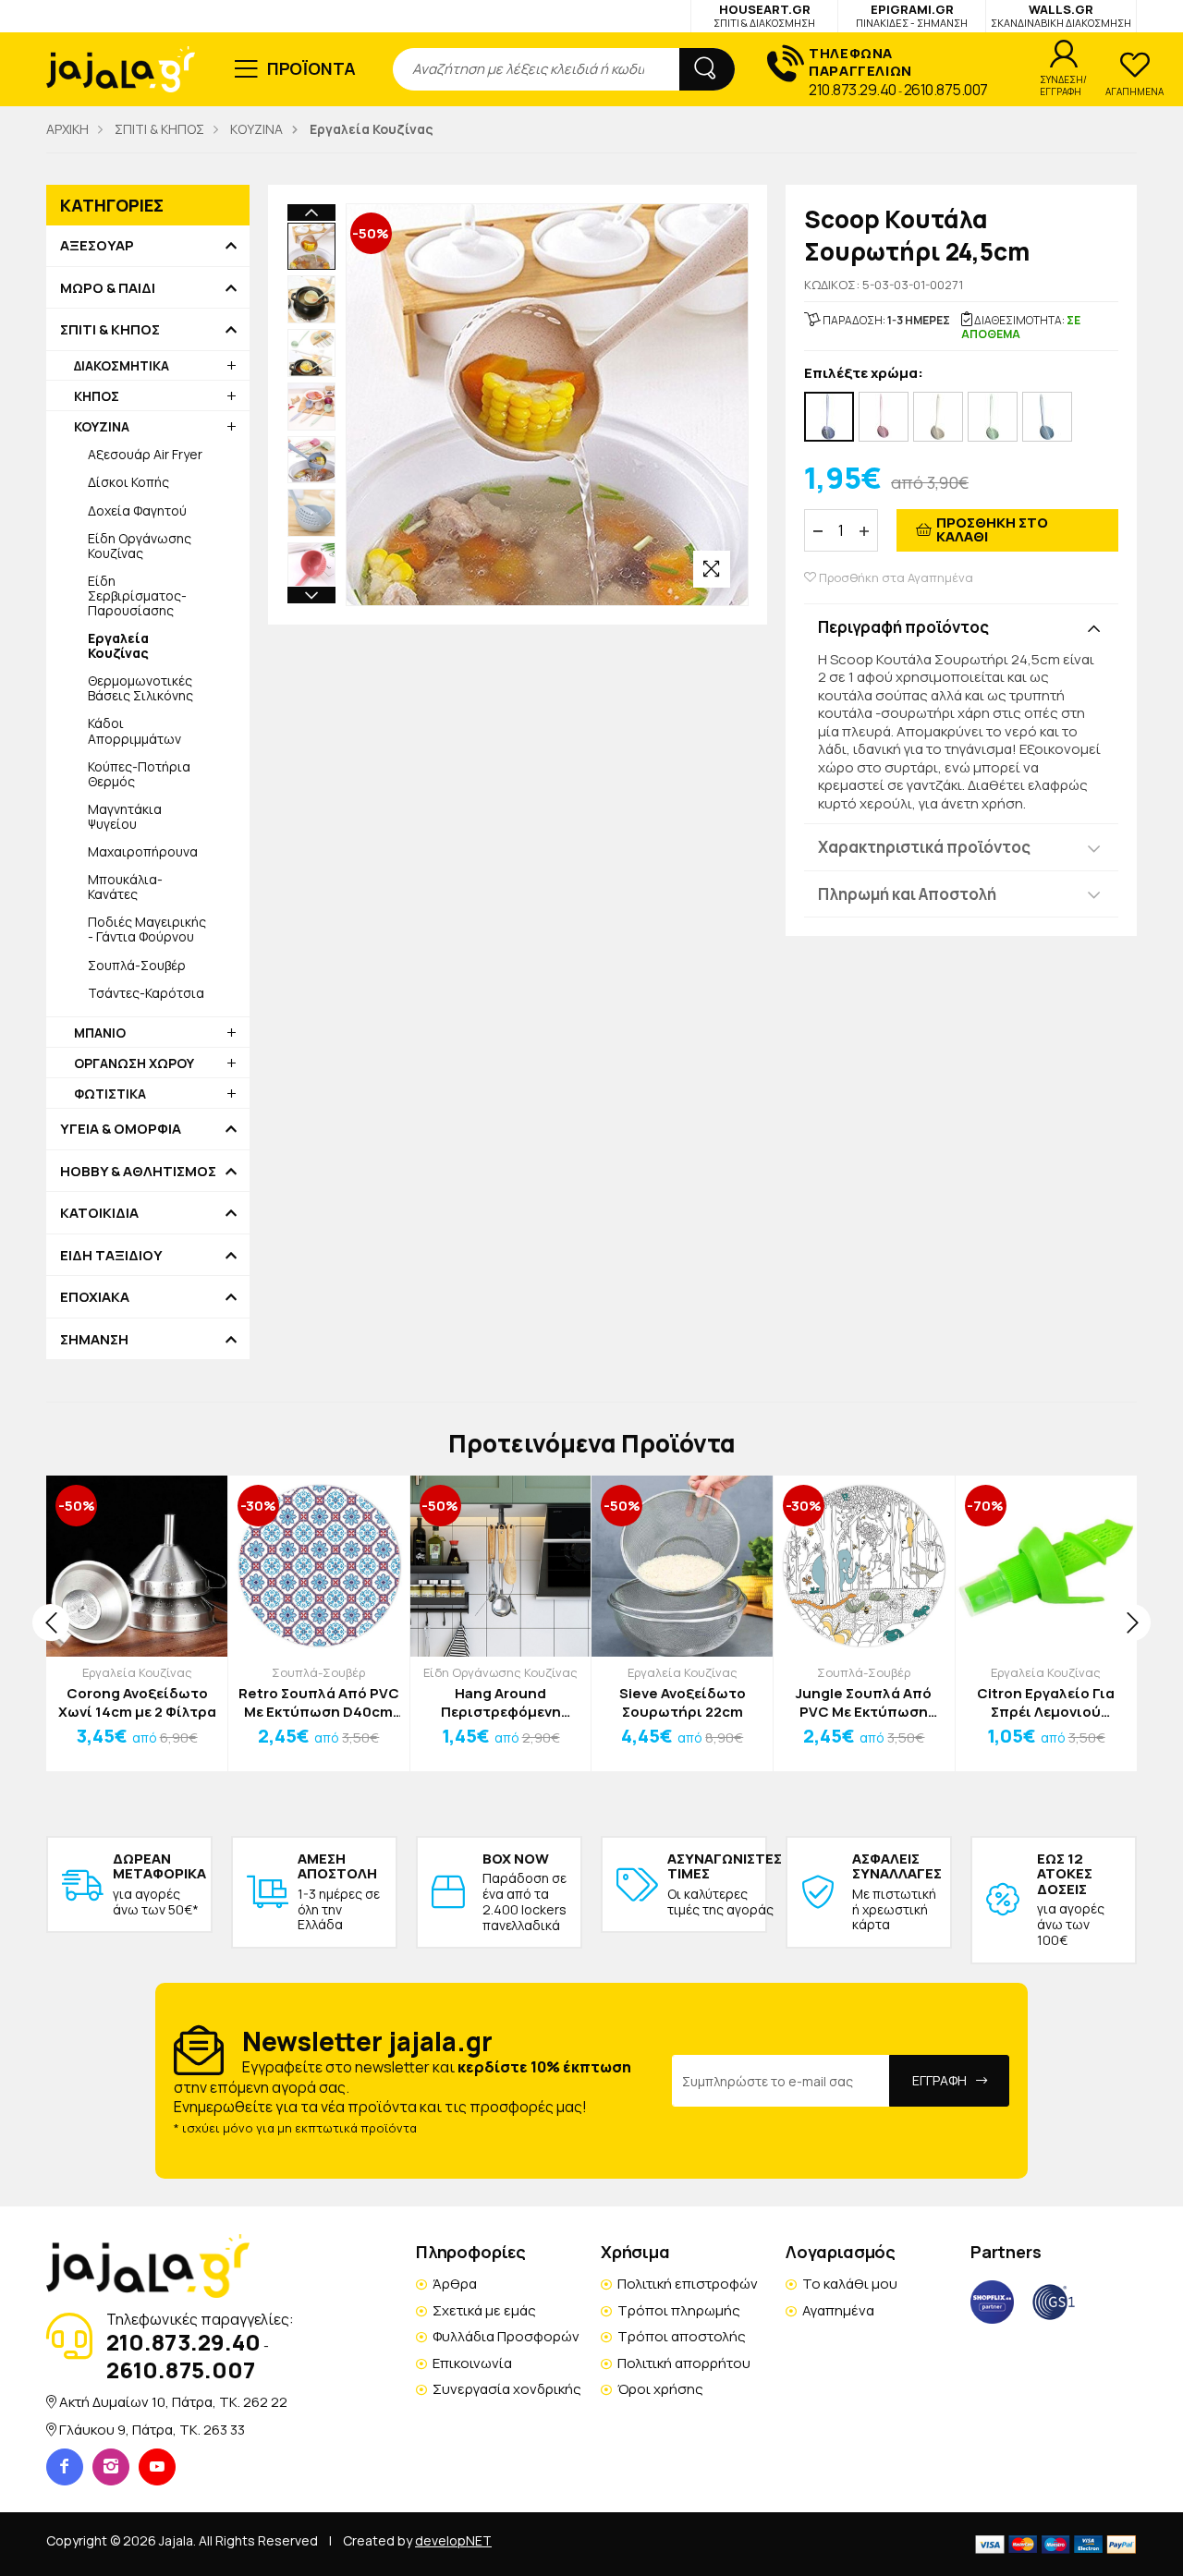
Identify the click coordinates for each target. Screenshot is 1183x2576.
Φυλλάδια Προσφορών (506, 2336)
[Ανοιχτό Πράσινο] (993, 417)
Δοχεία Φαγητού (137, 510)
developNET (453, 2540)
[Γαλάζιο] (1047, 417)
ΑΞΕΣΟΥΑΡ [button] (97, 246)
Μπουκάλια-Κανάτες (125, 887)
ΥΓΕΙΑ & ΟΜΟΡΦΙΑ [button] (121, 1129)
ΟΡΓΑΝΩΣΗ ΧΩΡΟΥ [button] (134, 1063)
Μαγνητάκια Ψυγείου (125, 816)
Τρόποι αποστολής (682, 2336)
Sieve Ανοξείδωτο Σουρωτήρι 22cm (683, 1702)
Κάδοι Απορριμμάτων (134, 730)
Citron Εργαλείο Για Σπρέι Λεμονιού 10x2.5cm (1046, 1702)
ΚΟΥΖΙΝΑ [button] (102, 426)
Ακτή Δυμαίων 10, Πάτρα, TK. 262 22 (173, 2402)
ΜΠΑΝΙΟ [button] (100, 1033)
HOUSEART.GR (764, 15)
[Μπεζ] (938, 417)
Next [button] (311, 595)
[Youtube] (157, 2467)
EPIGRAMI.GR (912, 15)
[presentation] (51, 1622)
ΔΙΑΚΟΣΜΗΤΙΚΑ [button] (122, 365)
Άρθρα (455, 2284)
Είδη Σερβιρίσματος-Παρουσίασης (137, 595)
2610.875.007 (946, 90)
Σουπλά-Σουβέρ (137, 965)
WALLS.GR (1061, 15)
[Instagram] (111, 2467)
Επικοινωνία (472, 2363)
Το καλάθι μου (850, 2284)
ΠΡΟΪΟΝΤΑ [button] (312, 68)
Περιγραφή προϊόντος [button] (903, 627)
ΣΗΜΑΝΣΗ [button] (94, 1340)
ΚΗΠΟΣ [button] (97, 396)
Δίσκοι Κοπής (128, 482)
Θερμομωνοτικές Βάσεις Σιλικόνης (140, 688)
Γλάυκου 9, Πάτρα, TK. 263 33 (152, 2430)
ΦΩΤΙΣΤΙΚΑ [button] (110, 1094)
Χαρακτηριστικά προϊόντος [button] (924, 847)
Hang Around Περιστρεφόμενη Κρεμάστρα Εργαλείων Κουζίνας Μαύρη (500, 1702)
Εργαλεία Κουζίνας (137, 1672)
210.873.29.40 (853, 90)
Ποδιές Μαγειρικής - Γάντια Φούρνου (147, 929)
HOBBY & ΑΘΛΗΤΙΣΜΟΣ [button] (138, 1172)
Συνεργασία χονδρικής (507, 2389)
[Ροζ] (884, 417)
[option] (311, 247)
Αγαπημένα (838, 2310)
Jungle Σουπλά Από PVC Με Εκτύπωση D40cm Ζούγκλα (864, 1702)
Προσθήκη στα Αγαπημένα (895, 578)
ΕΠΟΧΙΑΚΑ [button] (95, 1297)
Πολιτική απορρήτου (684, 2363)
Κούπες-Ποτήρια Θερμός (139, 774)
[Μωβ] (829, 417)
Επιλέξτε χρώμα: (864, 374)
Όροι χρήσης (660, 2389)
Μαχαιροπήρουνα (143, 851)
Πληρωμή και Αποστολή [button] (907, 894)
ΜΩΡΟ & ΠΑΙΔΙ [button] (108, 288)
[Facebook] (65, 2467)
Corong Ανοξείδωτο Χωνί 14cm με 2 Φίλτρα (137, 1702)
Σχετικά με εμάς (484, 2310)
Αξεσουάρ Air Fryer (145, 454)
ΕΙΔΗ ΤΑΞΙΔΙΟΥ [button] (111, 1256)
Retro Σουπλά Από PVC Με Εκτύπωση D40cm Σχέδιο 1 (319, 1702)
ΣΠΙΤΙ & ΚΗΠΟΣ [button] (110, 330)
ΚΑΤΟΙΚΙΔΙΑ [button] (99, 1213)
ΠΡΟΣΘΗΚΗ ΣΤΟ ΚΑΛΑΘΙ (992, 529)
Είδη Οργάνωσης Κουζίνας (140, 546)
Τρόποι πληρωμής (679, 2310)
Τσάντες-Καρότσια (146, 993)
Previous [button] (311, 213)
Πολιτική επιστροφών (688, 2284)
